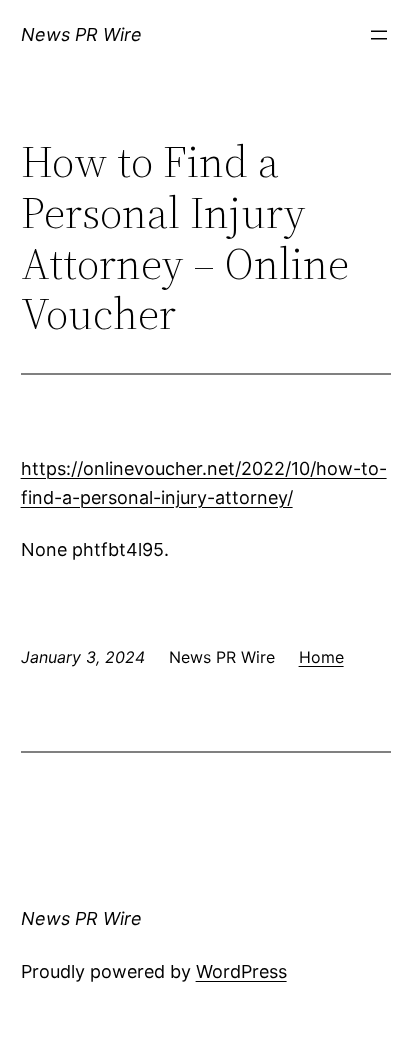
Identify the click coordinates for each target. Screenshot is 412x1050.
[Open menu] (379, 35)
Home (321, 657)
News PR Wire (81, 34)
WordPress (241, 971)
